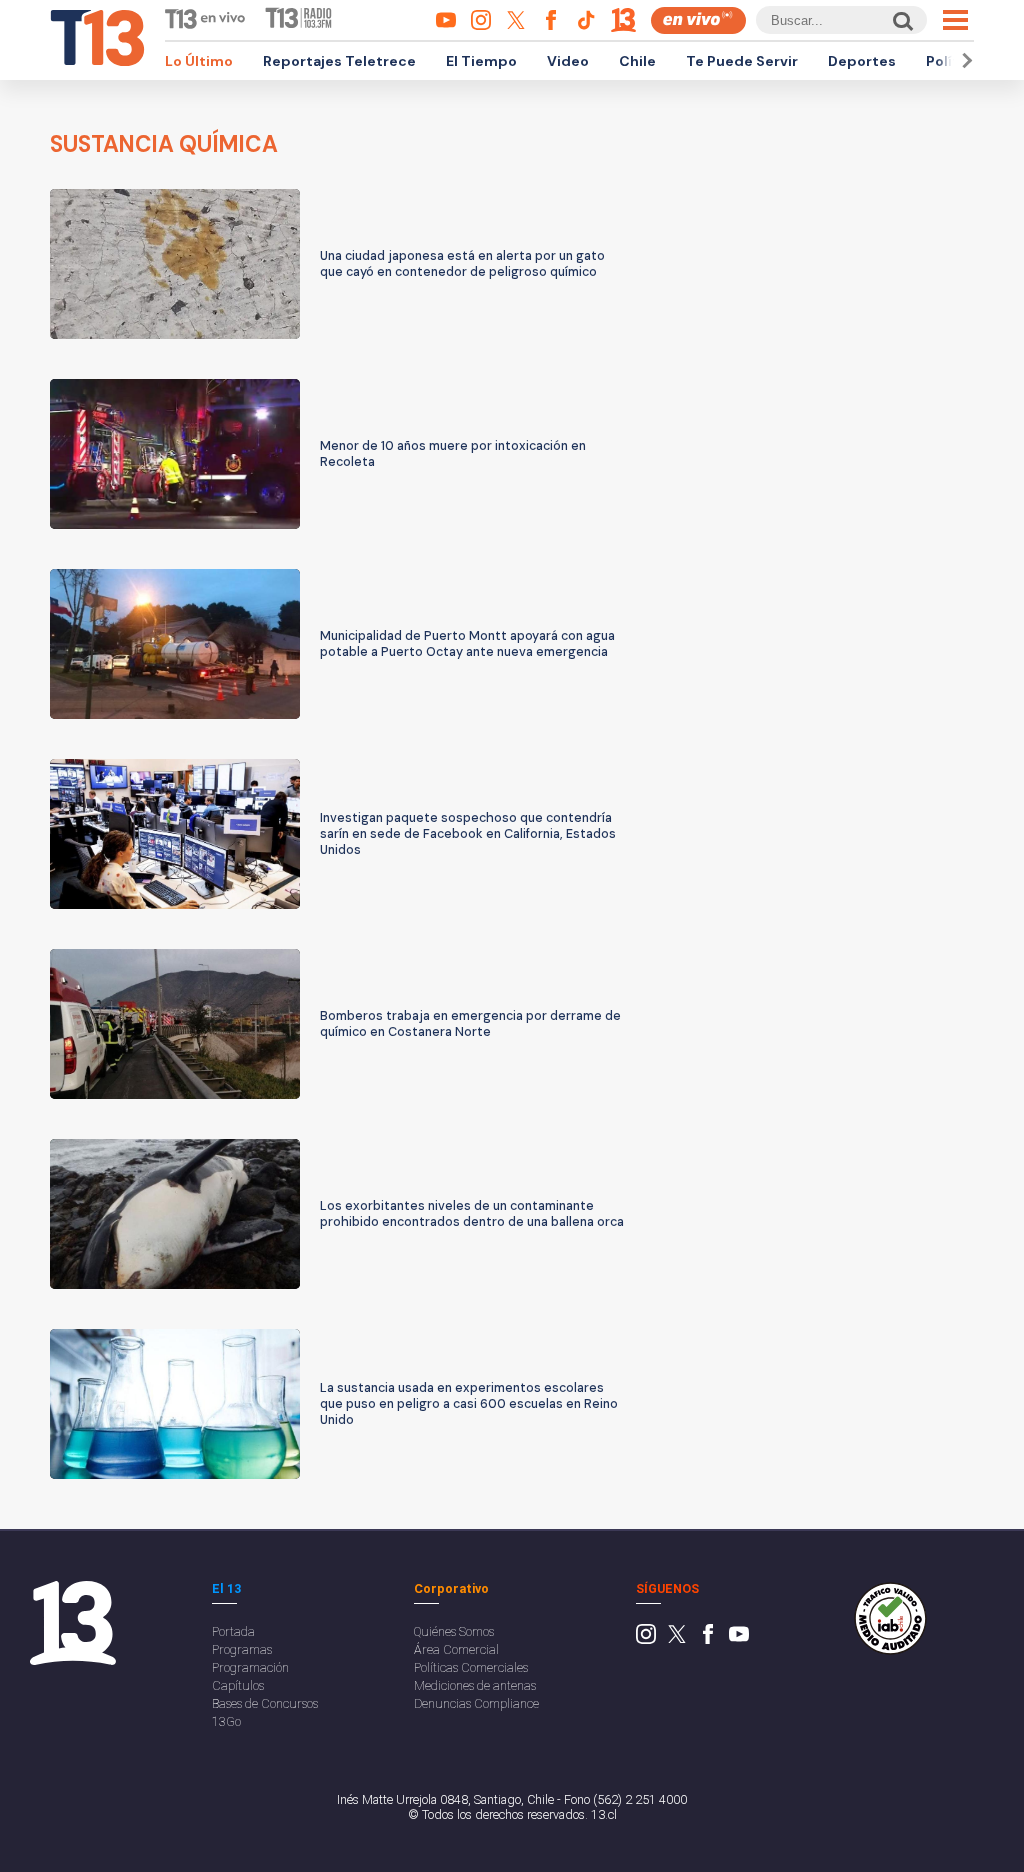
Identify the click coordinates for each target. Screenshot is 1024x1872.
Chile (637, 61)
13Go (226, 1721)
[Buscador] (901, 20)
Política (953, 61)
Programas (242, 1649)
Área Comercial (456, 1649)
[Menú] (955, 20)
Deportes (862, 61)
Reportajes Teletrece (339, 61)
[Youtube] (739, 1639)
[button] (964, 60)
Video (568, 61)
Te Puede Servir (742, 61)
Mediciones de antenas (475, 1685)
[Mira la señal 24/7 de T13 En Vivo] (698, 20)
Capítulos (238, 1685)
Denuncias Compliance (476, 1703)
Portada (233, 1631)
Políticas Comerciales (471, 1667)
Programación (250, 1667)
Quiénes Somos (454, 1631)
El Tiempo (481, 61)
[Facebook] (708, 1639)
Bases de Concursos (265, 1703)
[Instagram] (646, 1639)
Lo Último (199, 61)
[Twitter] (677, 1639)
